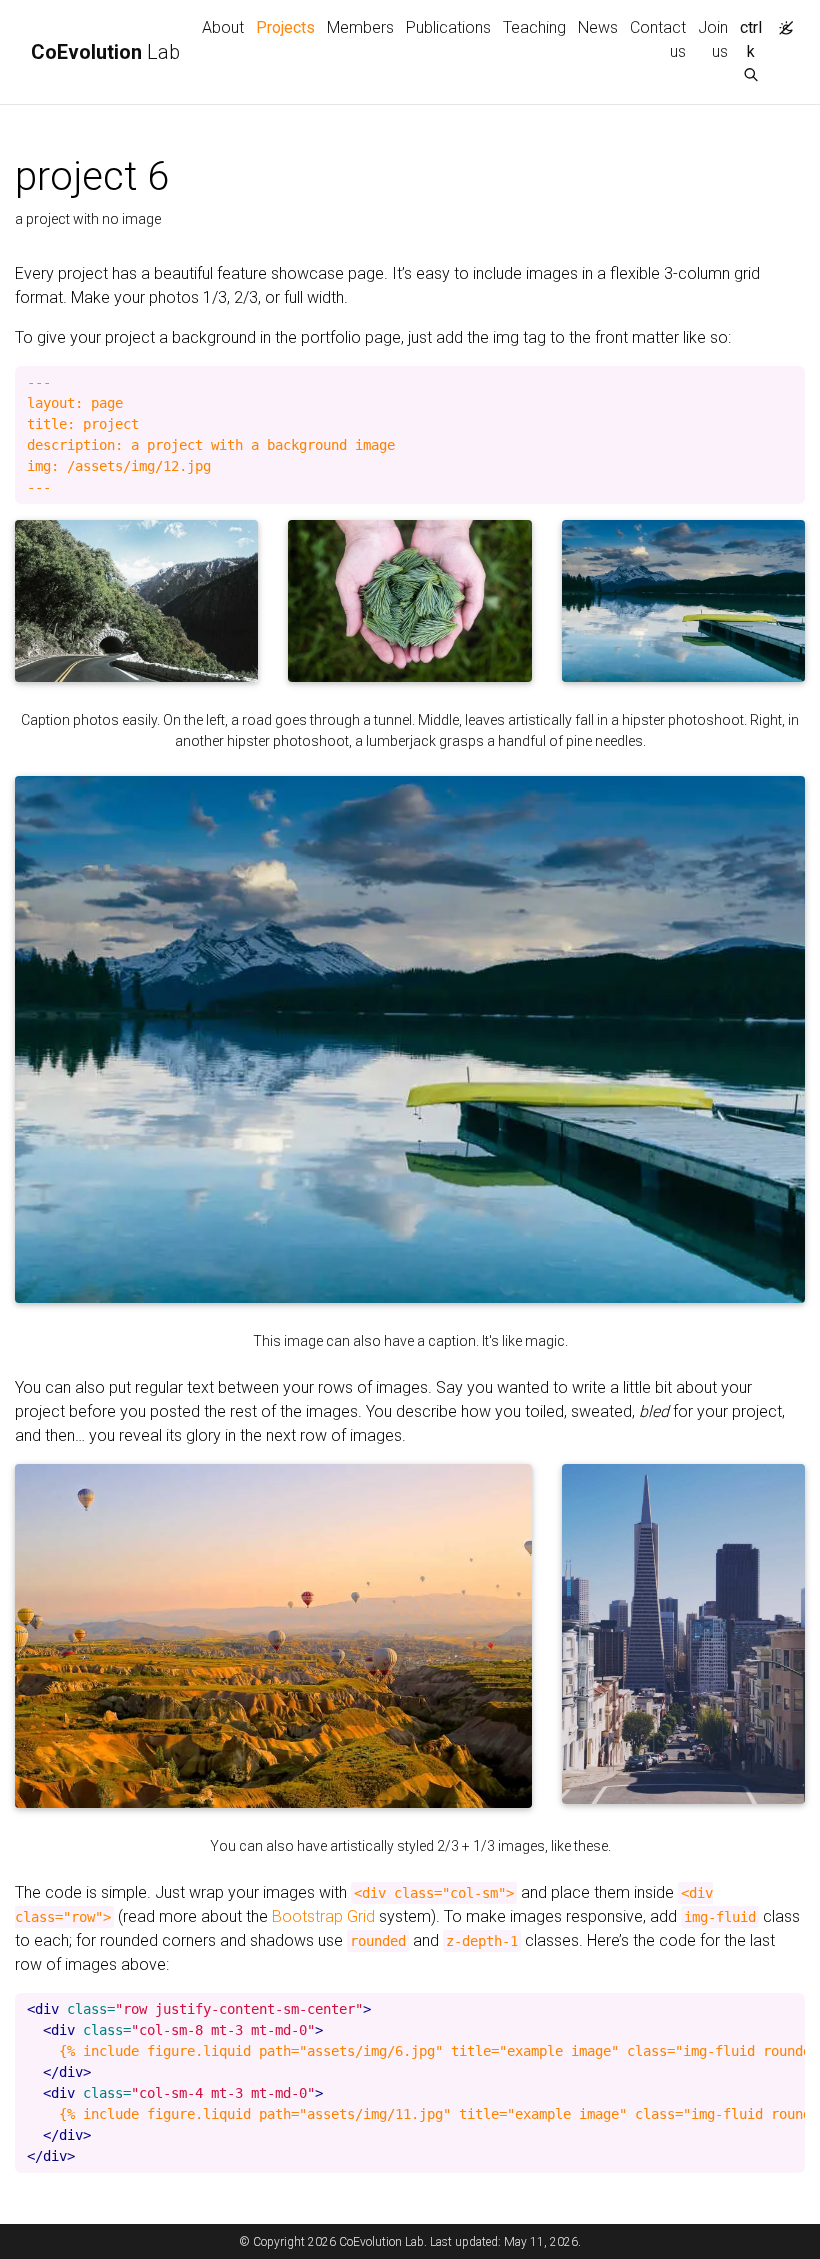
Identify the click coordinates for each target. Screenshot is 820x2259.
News (598, 27)
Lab (105, 52)
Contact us (658, 39)
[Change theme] (781, 22)
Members (360, 27)
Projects (288, 27)
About (223, 27)
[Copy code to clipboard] (790, 382)
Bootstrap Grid (323, 1916)
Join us (713, 39)
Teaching (534, 27)
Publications (448, 27)
